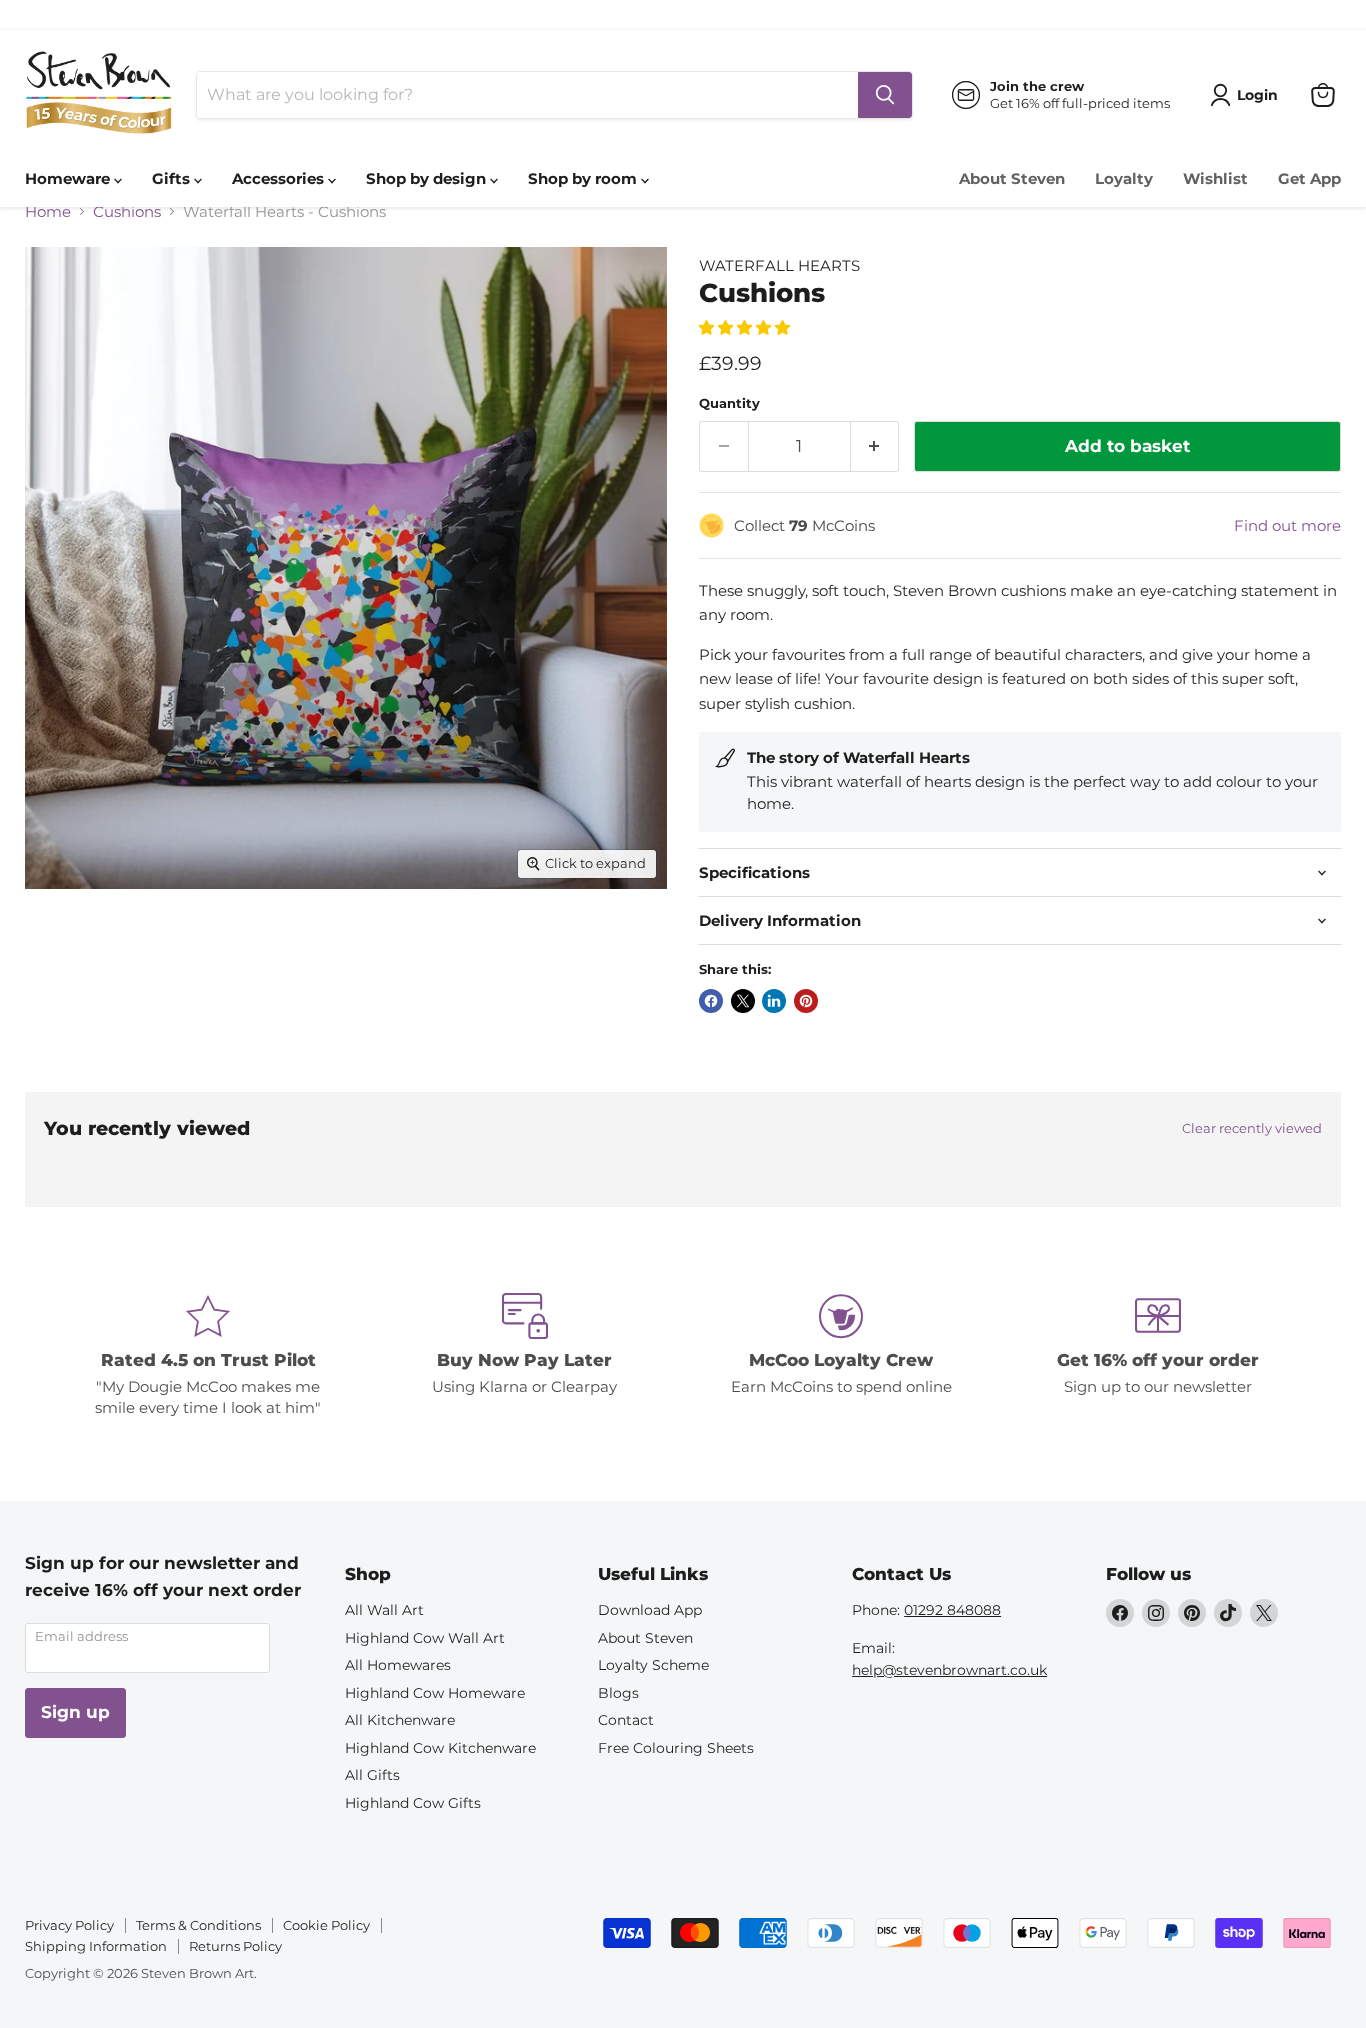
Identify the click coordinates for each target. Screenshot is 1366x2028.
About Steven (1012, 178)
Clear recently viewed (1252, 1128)
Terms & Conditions (198, 1925)
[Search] (885, 95)
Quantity (729, 403)
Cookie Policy (326, 1925)
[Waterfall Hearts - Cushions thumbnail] (62, 945)
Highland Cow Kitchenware (440, 1748)
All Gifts (372, 1775)
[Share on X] (743, 1001)
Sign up (75, 1712)
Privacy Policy (69, 1925)
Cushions (127, 211)
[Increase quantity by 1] (875, 446)
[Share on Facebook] (711, 1001)
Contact (626, 1720)
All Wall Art (384, 1610)
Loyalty (1124, 178)
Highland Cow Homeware (435, 1693)
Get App (1309, 178)
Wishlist (1215, 178)
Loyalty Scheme (653, 1665)
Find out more (1287, 525)
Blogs (618, 1693)
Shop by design (428, 178)
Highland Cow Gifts (413, 1803)
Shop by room (584, 178)
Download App (650, 1610)
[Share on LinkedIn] (774, 1001)
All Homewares (398, 1665)
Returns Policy (235, 1946)
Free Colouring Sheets (676, 1748)
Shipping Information (96, 1946)
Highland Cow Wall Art (425, 1638)
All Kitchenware (400, 1720)
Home (48, 211)
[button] (746, 327)
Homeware (69, 178)
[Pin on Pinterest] (806, 1001)
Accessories (280, 178)
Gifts (173, 178)
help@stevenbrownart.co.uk (949, 1670)
